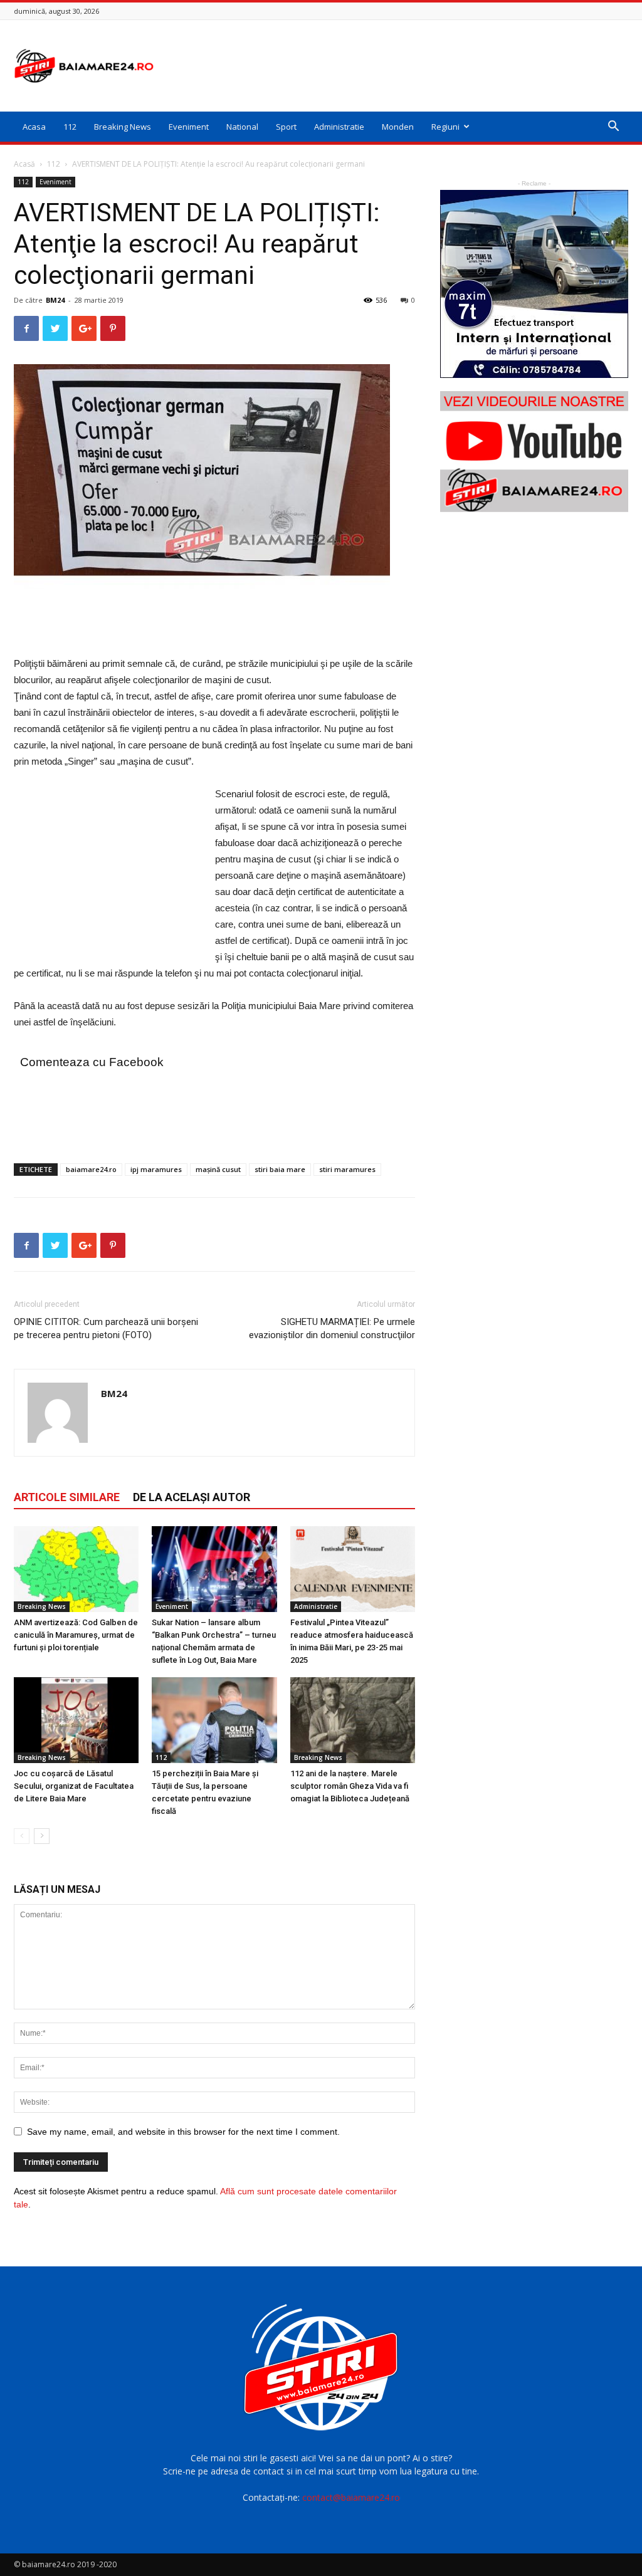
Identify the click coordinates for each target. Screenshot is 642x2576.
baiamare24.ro (91, 1169)
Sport (286, 127)
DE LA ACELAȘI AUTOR (192, 1497)
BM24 (55, 300)
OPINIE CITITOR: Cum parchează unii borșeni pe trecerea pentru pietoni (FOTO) (106, 1328)
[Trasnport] (534, 284)
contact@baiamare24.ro (351, 2497)
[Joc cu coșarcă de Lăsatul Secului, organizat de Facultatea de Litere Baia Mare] (76, 1720)
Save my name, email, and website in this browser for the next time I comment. (183, 2132)
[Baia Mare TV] (534, 452)
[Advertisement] (400, 66)
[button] (613, 128)
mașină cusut (218, 1169)
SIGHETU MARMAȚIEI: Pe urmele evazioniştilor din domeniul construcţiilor (332, 1328)
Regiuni (445, 127)
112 (70, 127)
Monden (398, 127)
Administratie (339, 127)
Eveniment (189, 127)
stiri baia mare (280, 1169)
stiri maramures (347, 1169)
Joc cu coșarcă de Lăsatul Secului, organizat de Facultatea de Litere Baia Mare (74, 1786)
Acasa (34, 127)
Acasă (24, 164)
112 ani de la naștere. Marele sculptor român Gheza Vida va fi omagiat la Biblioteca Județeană (350, 1786)
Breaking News (123, 127)
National (242, 127)
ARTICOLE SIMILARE (67, 1497)
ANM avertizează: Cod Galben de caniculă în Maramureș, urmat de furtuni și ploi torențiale (76, 1635)
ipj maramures (156, 1169)
